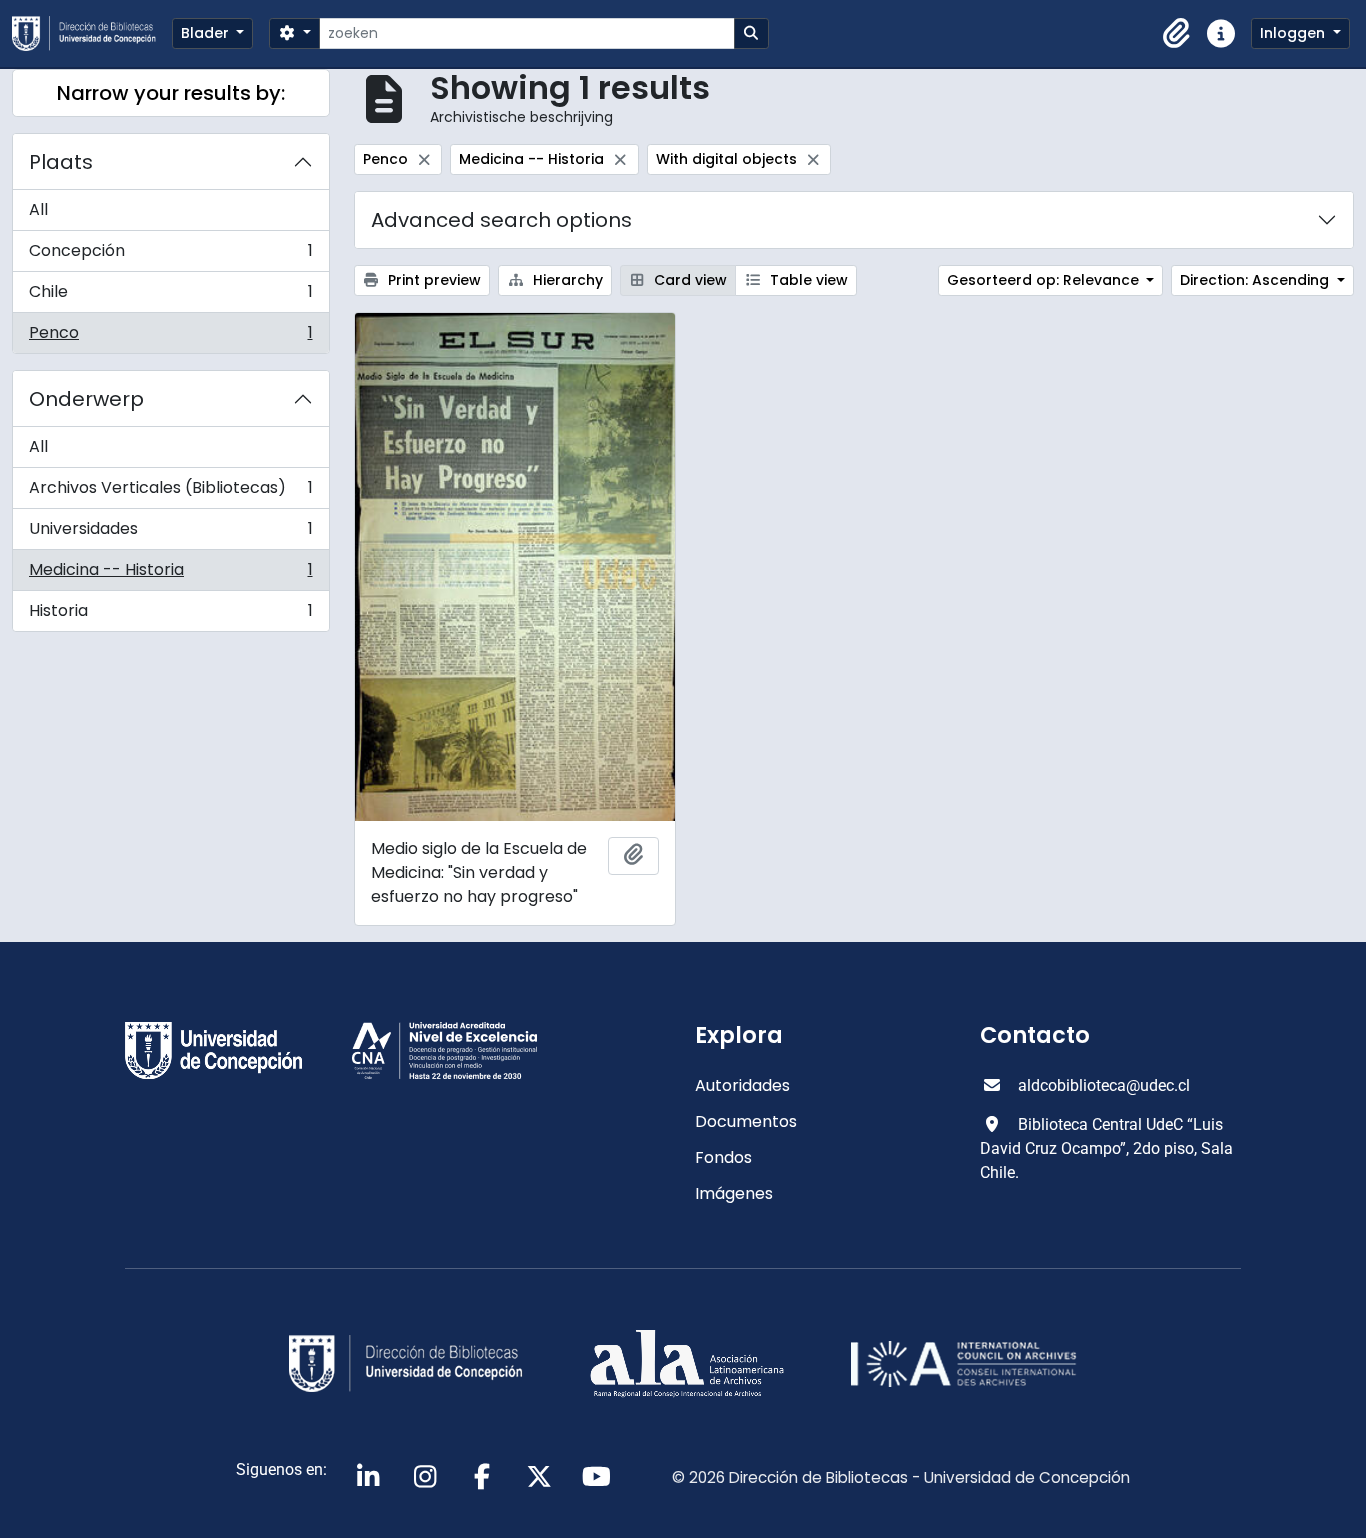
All (38, 209)
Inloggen (1294, 33)
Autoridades (742, 1085)
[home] (92, 33)
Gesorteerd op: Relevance (1045, 280)
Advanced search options (501, 220)
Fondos (723, 1157)
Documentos (746, 1121)
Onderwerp (86, 399)
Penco (170, 337)
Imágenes (734, 1193)
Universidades (170, 533)
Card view (688, 280)
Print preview (432, 280)
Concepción (170, 255)
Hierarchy (566, 280)
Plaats (61, 162)
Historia (170, 615)
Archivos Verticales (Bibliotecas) (170, 492)
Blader (207, 33)
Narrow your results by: (171, 93)
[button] (1177, 34)
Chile (170, 296)
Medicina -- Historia (170, 574)
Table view (807, 280)
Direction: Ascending (1256, 280)
